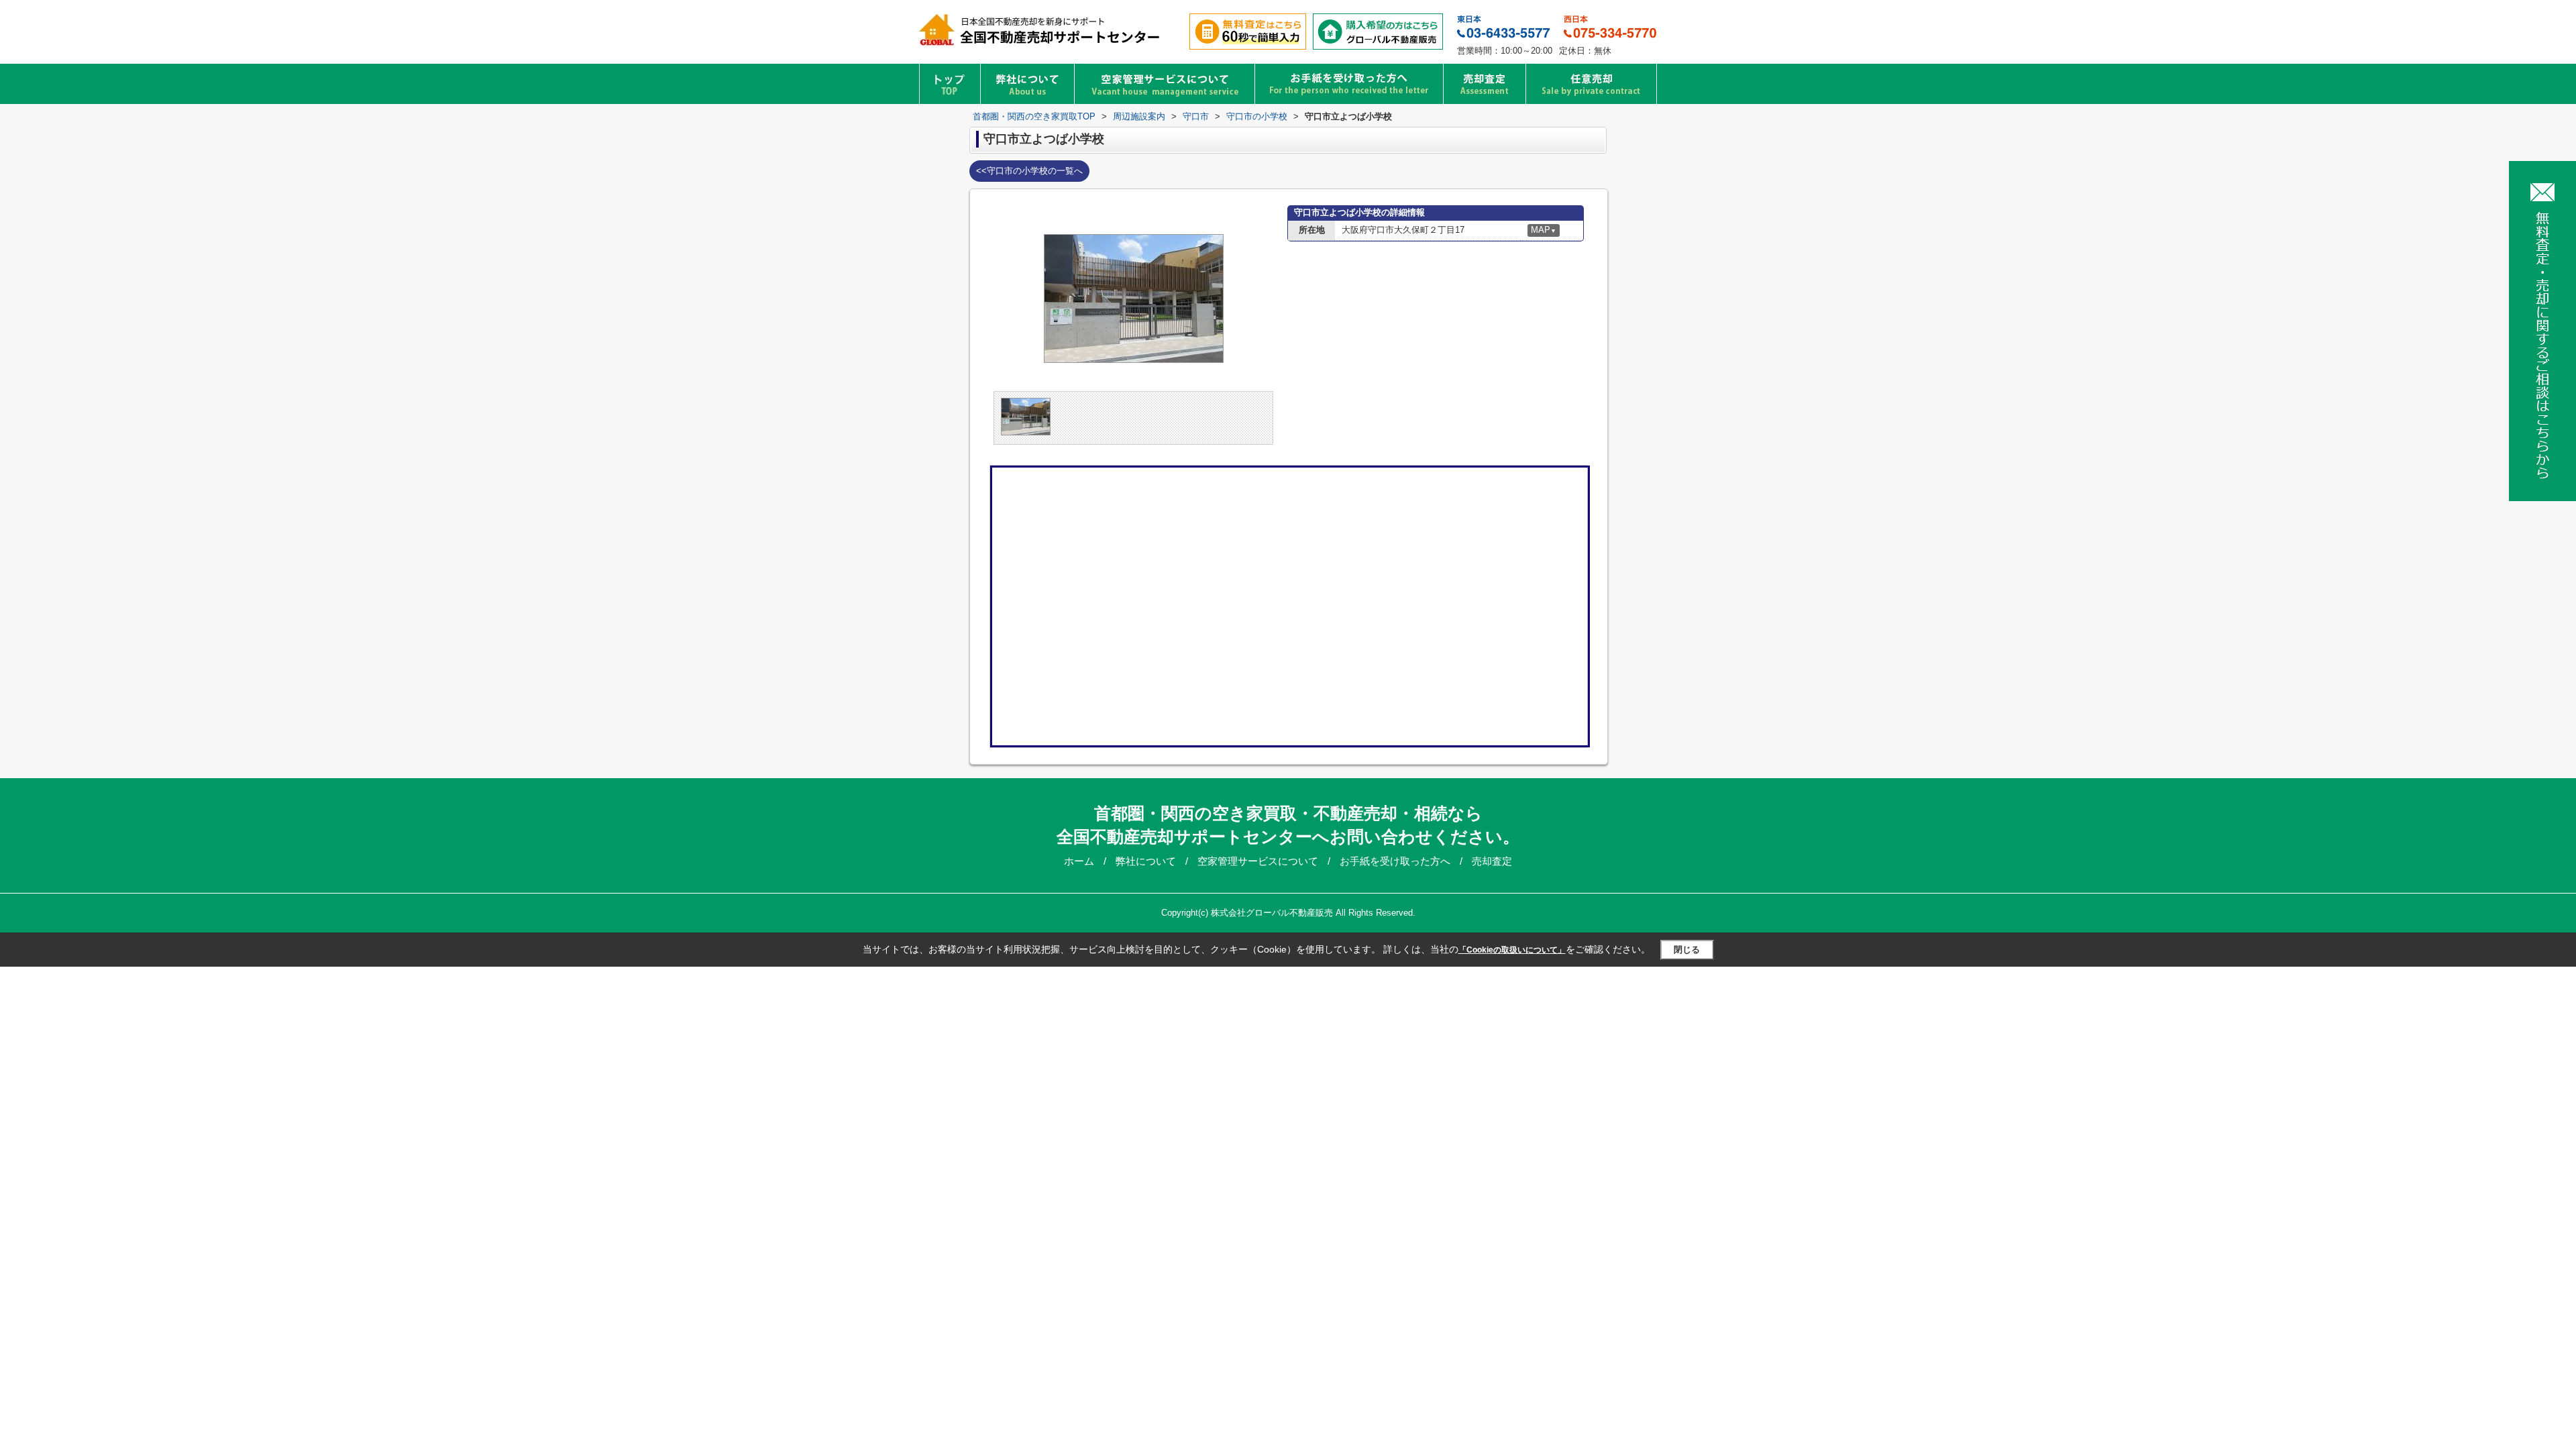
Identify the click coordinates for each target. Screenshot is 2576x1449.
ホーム (1080, 861)
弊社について (1147, 861)
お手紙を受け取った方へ (1396, 861)
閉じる (1687, 950)
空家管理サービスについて (1259, 861)
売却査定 (1492, 861)
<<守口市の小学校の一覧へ (1029, 171)
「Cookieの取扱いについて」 (1512, 950)
